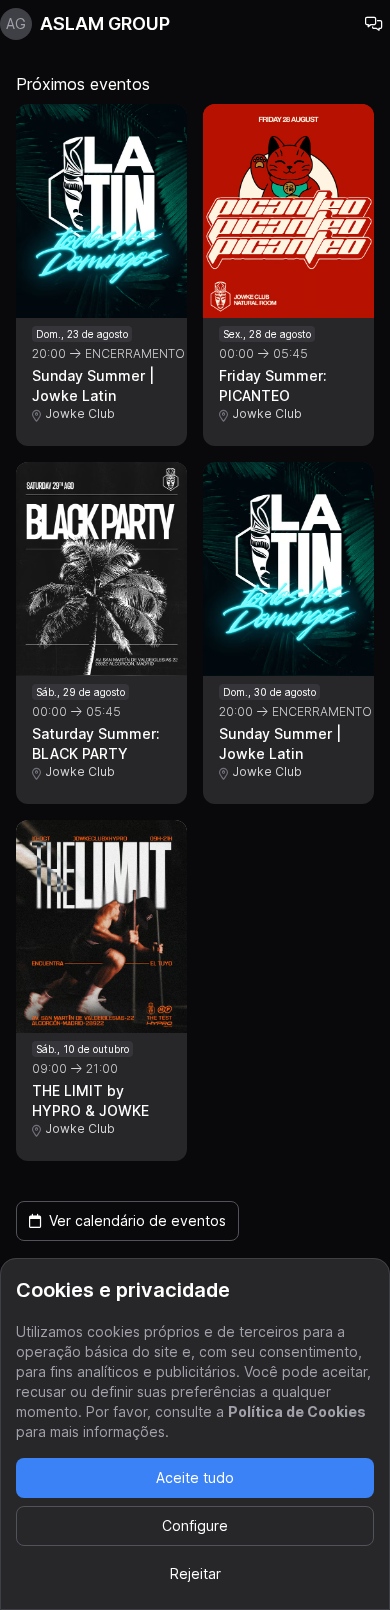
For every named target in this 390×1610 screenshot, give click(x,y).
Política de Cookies (297, 1411)
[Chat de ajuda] (374, 24)
